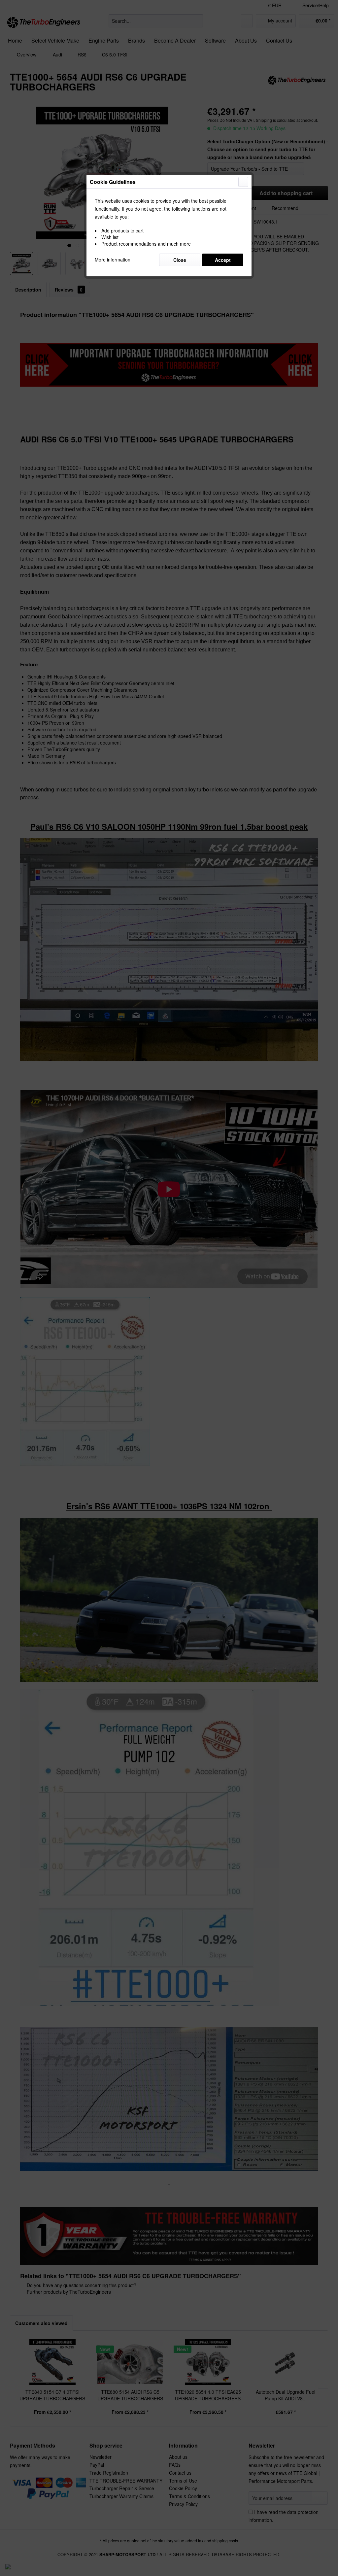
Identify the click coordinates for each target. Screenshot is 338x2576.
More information (113, 260)
